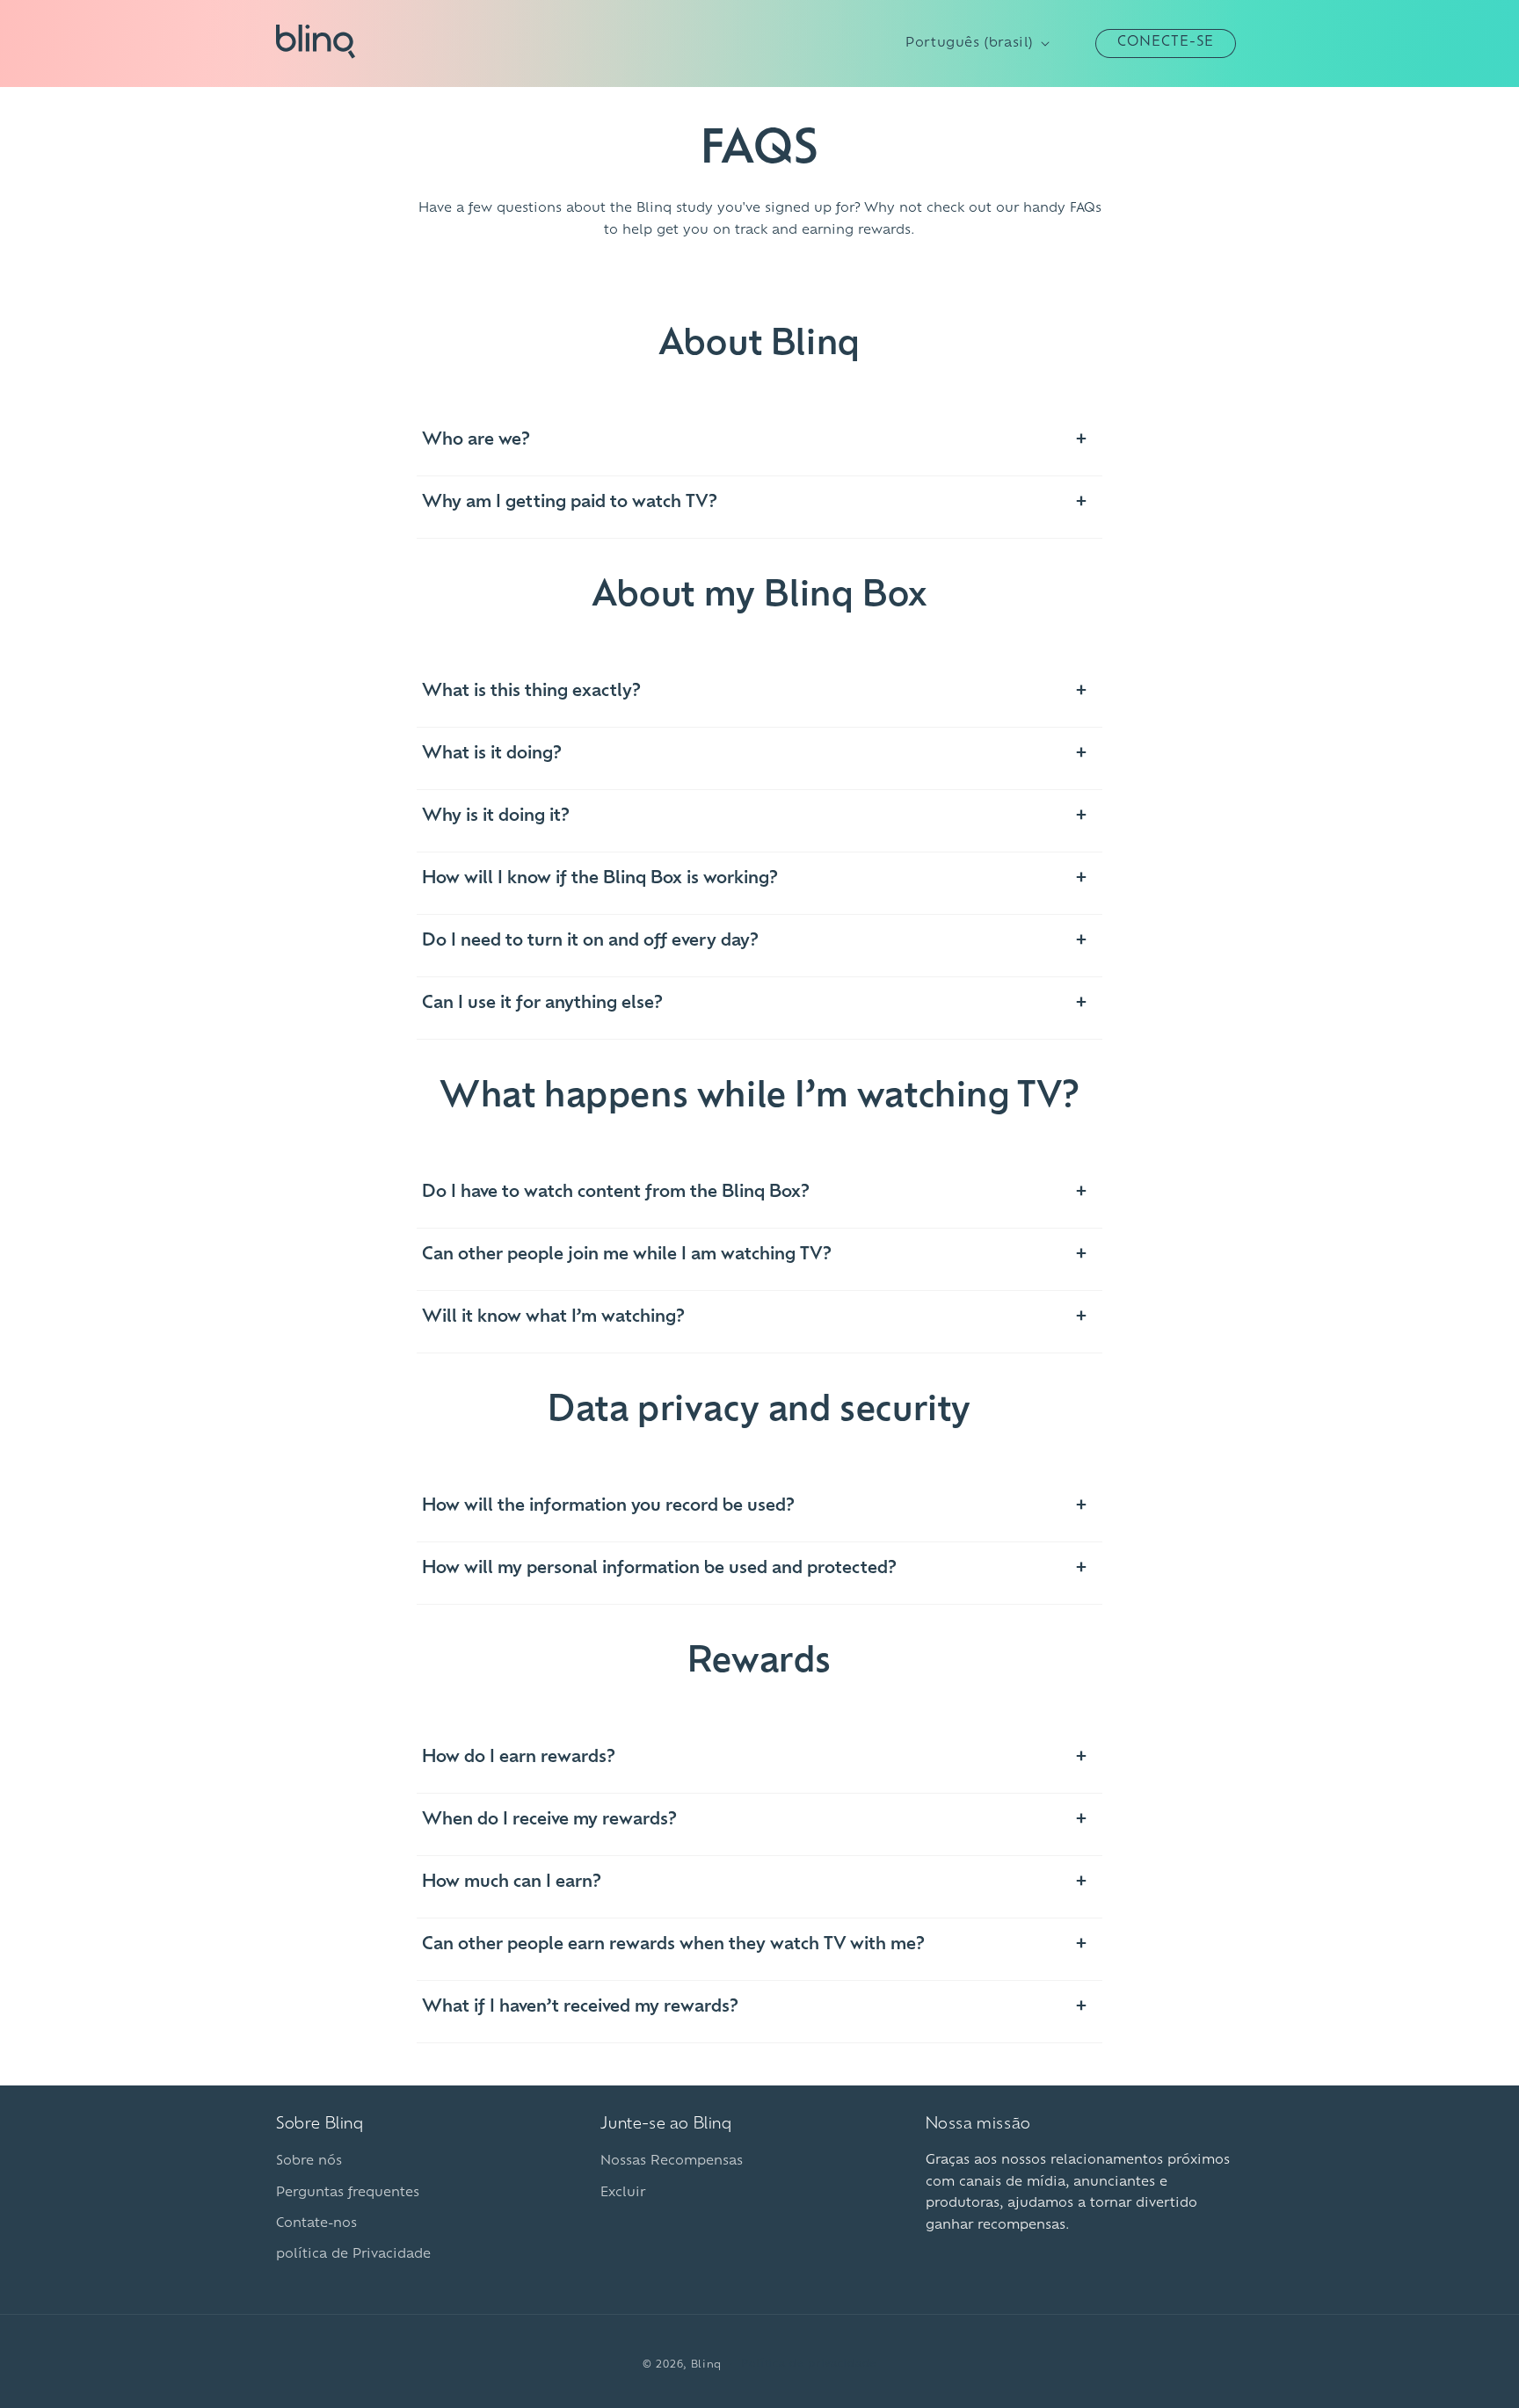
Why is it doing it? (496, 816)
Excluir (623, 2193)
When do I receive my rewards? (549, 1820)
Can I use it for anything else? (542, 1004)
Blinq (707, 2365)
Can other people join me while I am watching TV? (627, 1255)
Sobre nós (309, 2161)
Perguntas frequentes (348, 2193)
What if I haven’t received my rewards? (580, 2007)
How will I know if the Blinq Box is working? (600, 879)
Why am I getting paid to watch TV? (570, 503)
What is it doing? (492, 754)
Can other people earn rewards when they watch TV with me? (673, 1945)
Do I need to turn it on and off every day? (590, 941)
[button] (1076, 43)
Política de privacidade (809, 2364)
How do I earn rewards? (519, 1758)
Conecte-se (1166, 43)
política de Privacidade (353, 2255)
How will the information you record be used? (608, 1506)
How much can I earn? (512, 1882)
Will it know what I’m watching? (553, 1317)
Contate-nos (316, 2224)
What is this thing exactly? (531, 692)
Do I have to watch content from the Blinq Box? (616, 1193)
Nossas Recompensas (672, 2161)
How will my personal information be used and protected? (659, 1569)
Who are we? (476, 440)
